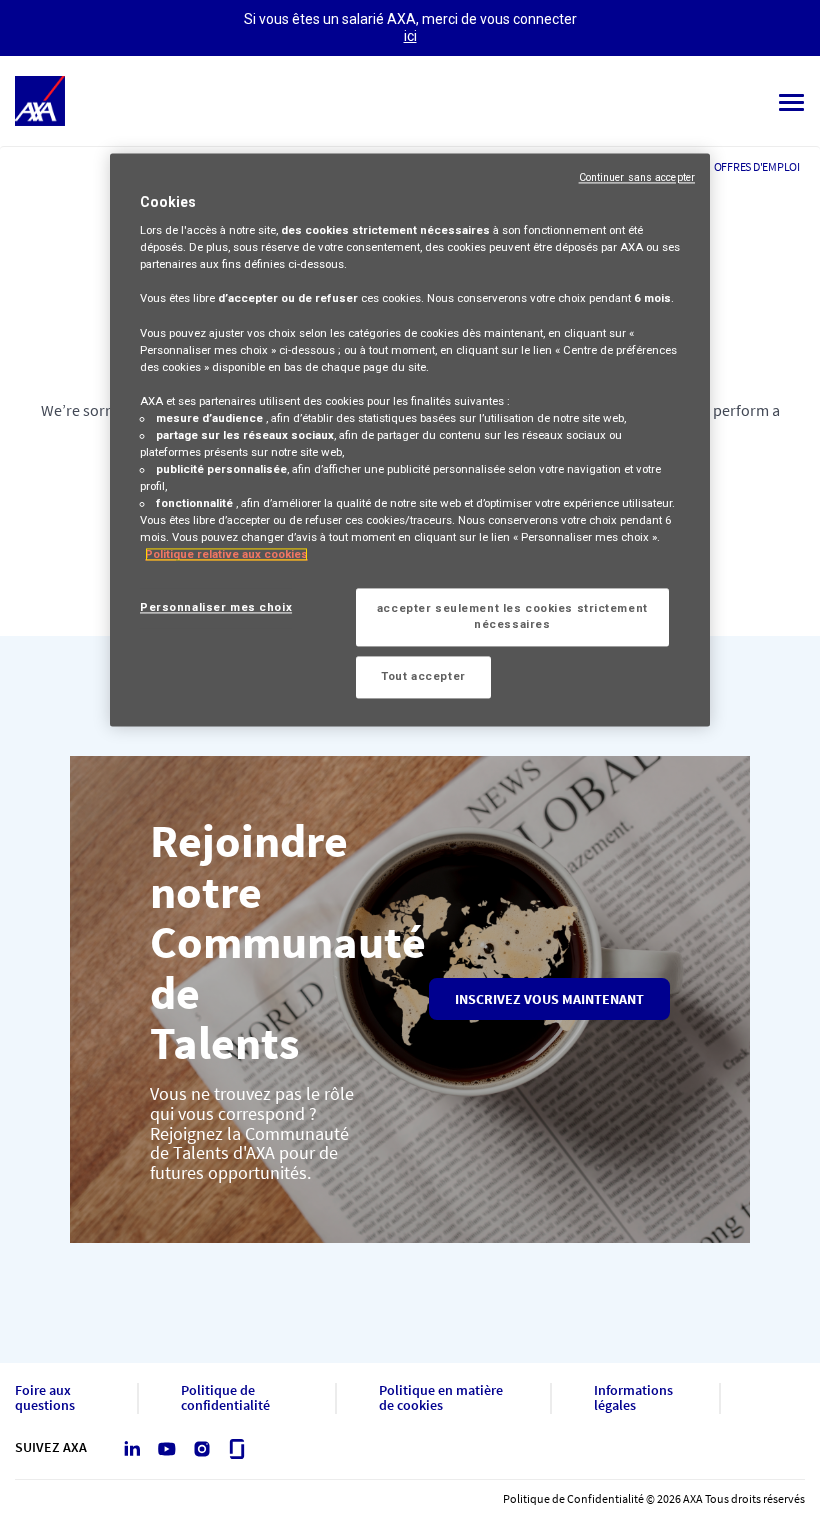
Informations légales (633, 1398)
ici (410, 36)
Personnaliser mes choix (216, 608)
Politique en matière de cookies (441, 1398)
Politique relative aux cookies (226, 555)
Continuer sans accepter (637, 177)
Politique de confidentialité (225, 1398)
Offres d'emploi (757, 166)
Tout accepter (423, 677)
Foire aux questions (45, 1398)
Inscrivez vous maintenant (549, 999)
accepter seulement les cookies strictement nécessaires (512, 617)
